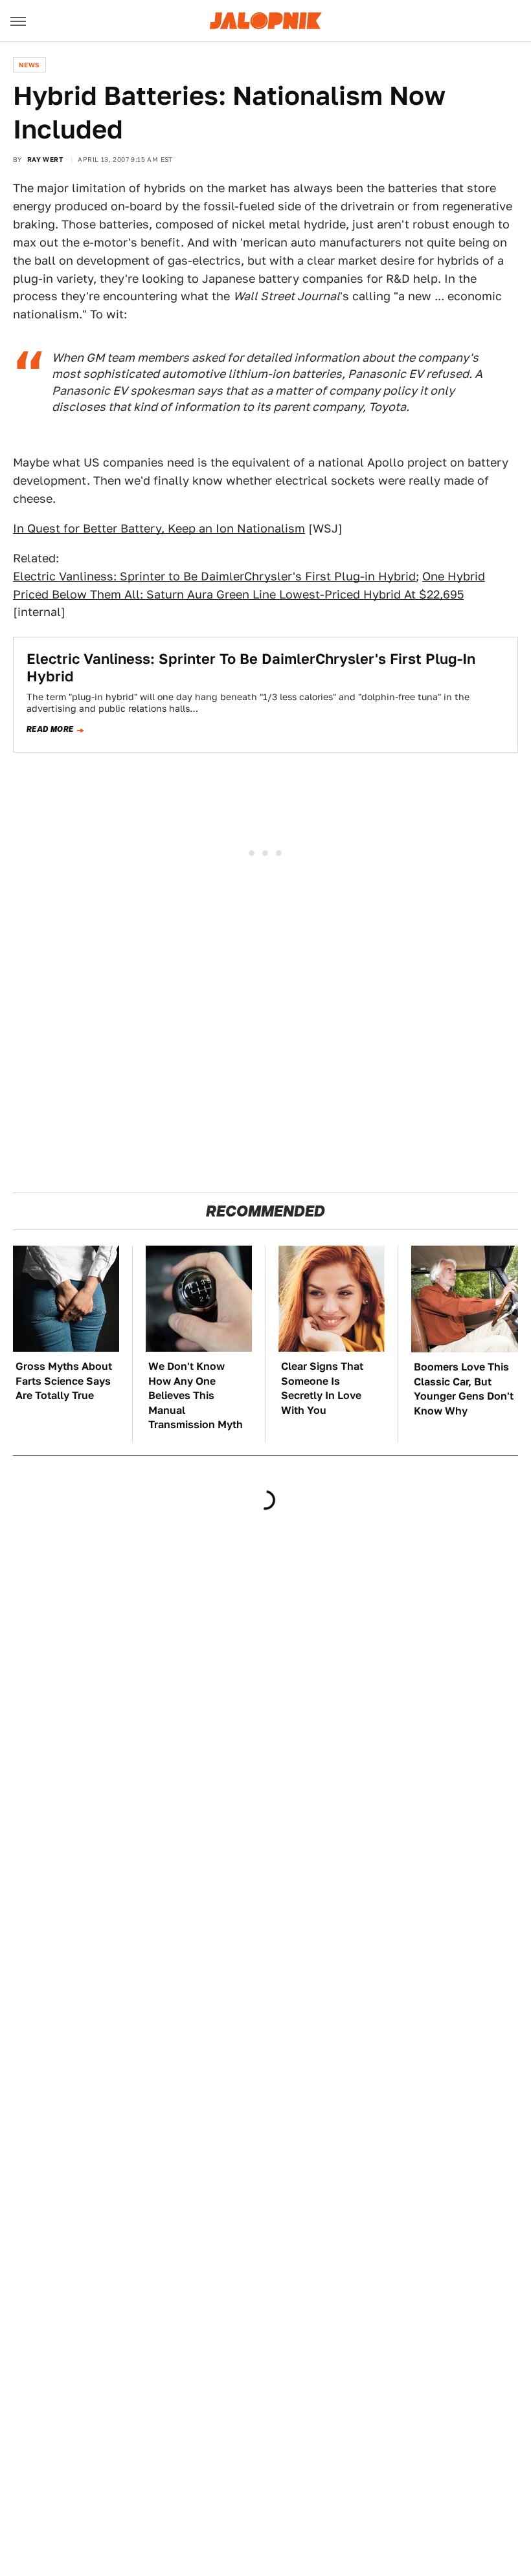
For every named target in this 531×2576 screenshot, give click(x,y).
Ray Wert (45, 159)
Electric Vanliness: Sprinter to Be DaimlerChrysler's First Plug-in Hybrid (214, 576)
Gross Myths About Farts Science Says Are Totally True (64, 1381)
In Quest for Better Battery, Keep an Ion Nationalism (159, 528)
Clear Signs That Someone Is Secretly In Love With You (322, 1388)
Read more (50, 729)
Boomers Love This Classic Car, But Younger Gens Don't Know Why (464, 1389)
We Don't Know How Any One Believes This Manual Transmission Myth (196, 1395)
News (29, 65)
